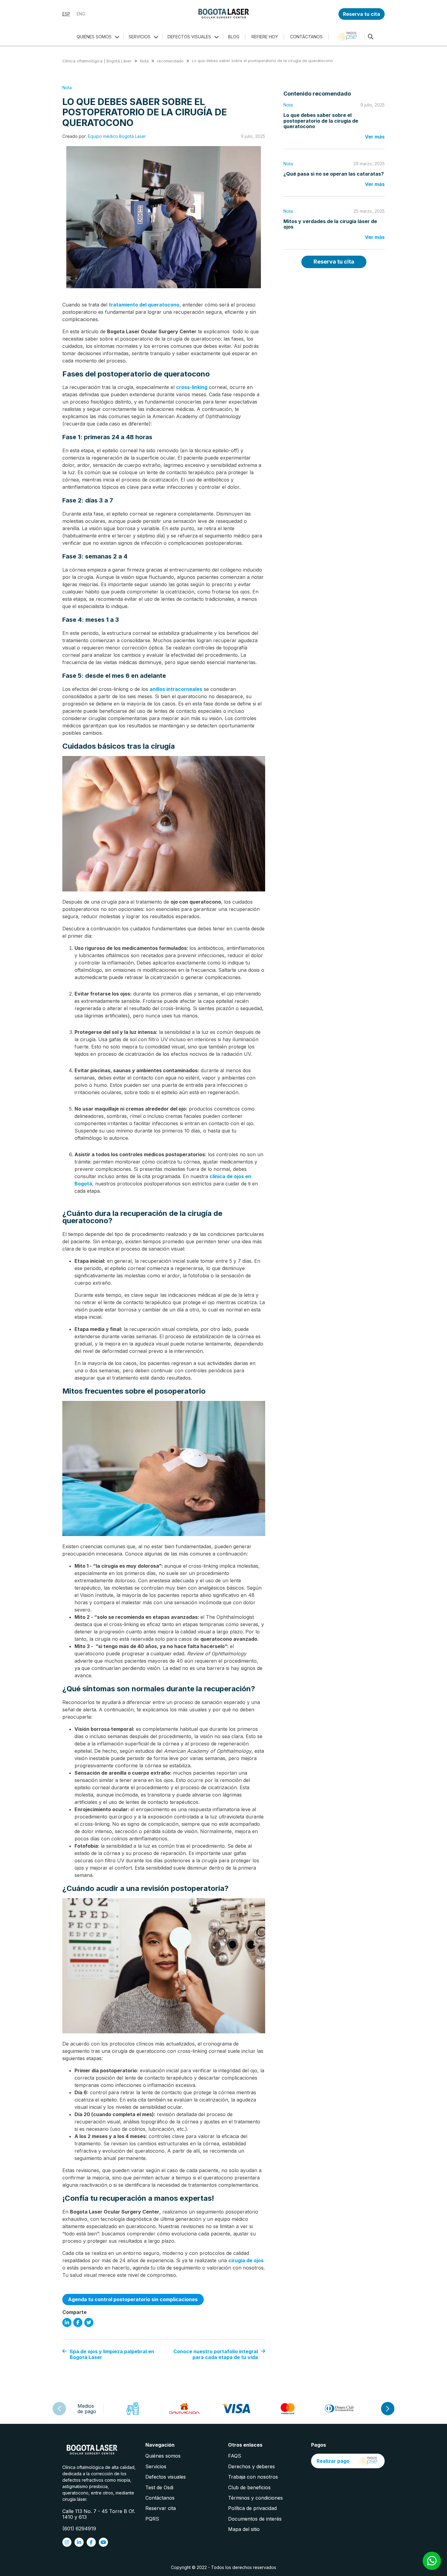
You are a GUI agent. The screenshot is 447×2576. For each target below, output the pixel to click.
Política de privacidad (252, 2508)
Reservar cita (161, 2508)
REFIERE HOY (265, 37)
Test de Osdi (159, 2487)
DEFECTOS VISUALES (189, 37)
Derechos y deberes (251, 2466)
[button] (388, 2409)
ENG (81, 14)
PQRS (152, 2519)
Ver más (375, 137)
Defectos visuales (166, 2477)
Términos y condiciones (255, 2498)
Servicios (156, 2466)
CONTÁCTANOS (306, 37)
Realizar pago (333, 2461)
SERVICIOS (140, 37)
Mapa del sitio (244, 2529)
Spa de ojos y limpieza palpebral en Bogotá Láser (112, 2354)
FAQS (235, 2456)
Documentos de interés (255, 2519)
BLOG (234, 37)
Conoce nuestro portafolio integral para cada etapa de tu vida (216, 2354)
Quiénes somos (163, 2456)
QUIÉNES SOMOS (94, 37)
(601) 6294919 (79, 2529)
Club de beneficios (249, 2487)
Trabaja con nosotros (253, 2477)
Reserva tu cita (362, 14)
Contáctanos (160, 2498)
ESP (66, 14)
